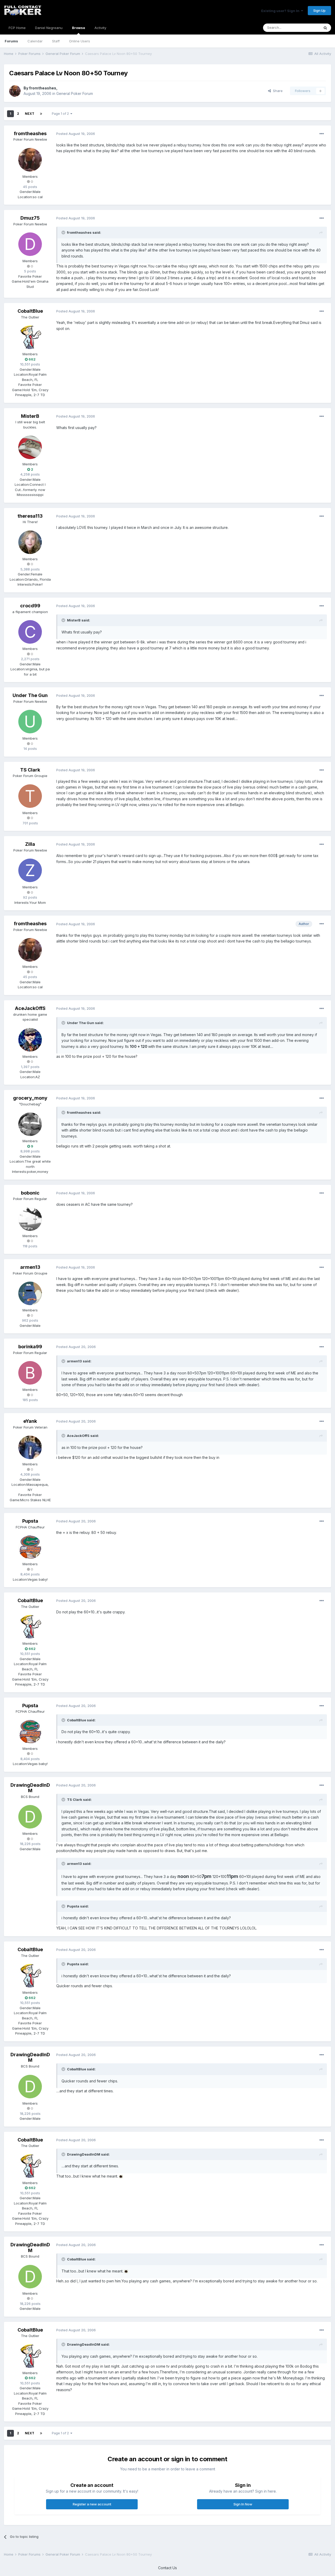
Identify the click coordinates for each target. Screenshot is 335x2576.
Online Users (80, 41)
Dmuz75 (30, 218)
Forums (11, 41)
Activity (100, 28)
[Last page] (41, 114)
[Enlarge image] (121, 2176)
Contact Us (167, 2568)
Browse (79, 28)
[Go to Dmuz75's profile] (30, 244)
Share (277, 91)
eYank (30, 1421)
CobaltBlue (30, 311)
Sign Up (319, 10)
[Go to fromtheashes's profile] (15, 91)
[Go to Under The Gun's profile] (30, 722)
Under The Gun (30, 695)
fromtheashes (43, 88)
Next (30, 114)
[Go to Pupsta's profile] (30, 1547)
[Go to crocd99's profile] (30, 632)
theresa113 (30, 516)
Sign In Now (243, 2504)
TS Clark (30, 770)
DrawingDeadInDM (30, 1788)
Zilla (30, 844)
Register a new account (92, 2504)
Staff (56, 41)
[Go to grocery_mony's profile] (30, 1124)
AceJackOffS (30, 1008)
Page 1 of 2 (61, 114)
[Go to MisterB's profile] (30, 447)
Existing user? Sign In (281, 11)
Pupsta (30, 1521)
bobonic (30, 1193)
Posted (76, 134)
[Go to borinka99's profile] (30, 1373)
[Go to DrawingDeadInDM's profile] (30, 1817)
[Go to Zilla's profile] (30, 870)
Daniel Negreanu (49, 28)
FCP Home (17, 28)
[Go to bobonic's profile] (30, 1219)
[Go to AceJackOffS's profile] (30, 1040)
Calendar (35, 41)
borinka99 (30, 1347)
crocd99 (30, 606)
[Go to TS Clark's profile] (30, 796)
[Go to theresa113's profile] (30, 542)
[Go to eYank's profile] (30, 1447)
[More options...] (322, 134)
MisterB (30, 416)
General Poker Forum (75, 93)
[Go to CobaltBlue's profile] (30, 337)
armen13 (30, 1267)
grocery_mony (30, 1098)
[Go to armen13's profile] (30, 1293)
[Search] (325, 28)
